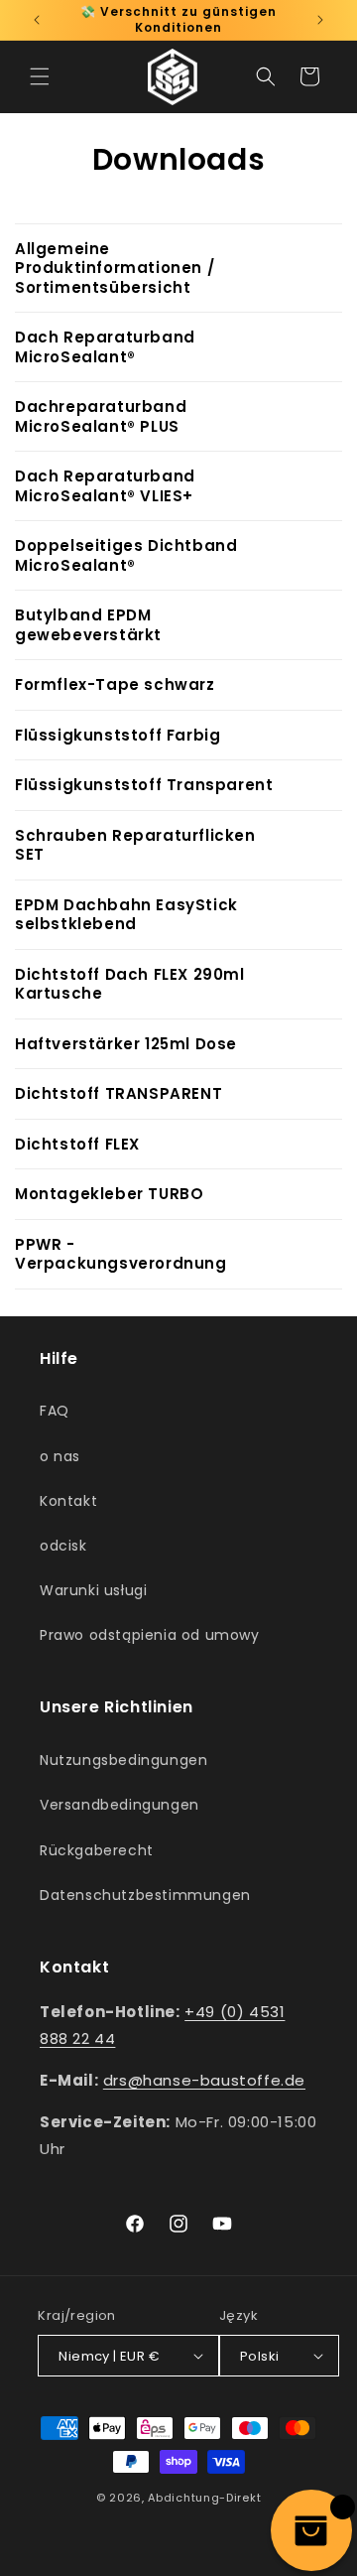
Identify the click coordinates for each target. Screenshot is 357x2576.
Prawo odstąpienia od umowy (150, 1635)
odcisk (63, 1546)
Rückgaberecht (97, 1850)
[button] (40, 76)
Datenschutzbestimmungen (145, 1895)
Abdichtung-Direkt (204, 2498)
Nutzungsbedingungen (123, 1760)
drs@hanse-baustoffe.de (204, 2080)
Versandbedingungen (119, 1805)
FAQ (55, 1411)
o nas (60, 1456)
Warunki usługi (93, 1590)
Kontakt (68, 1501)
